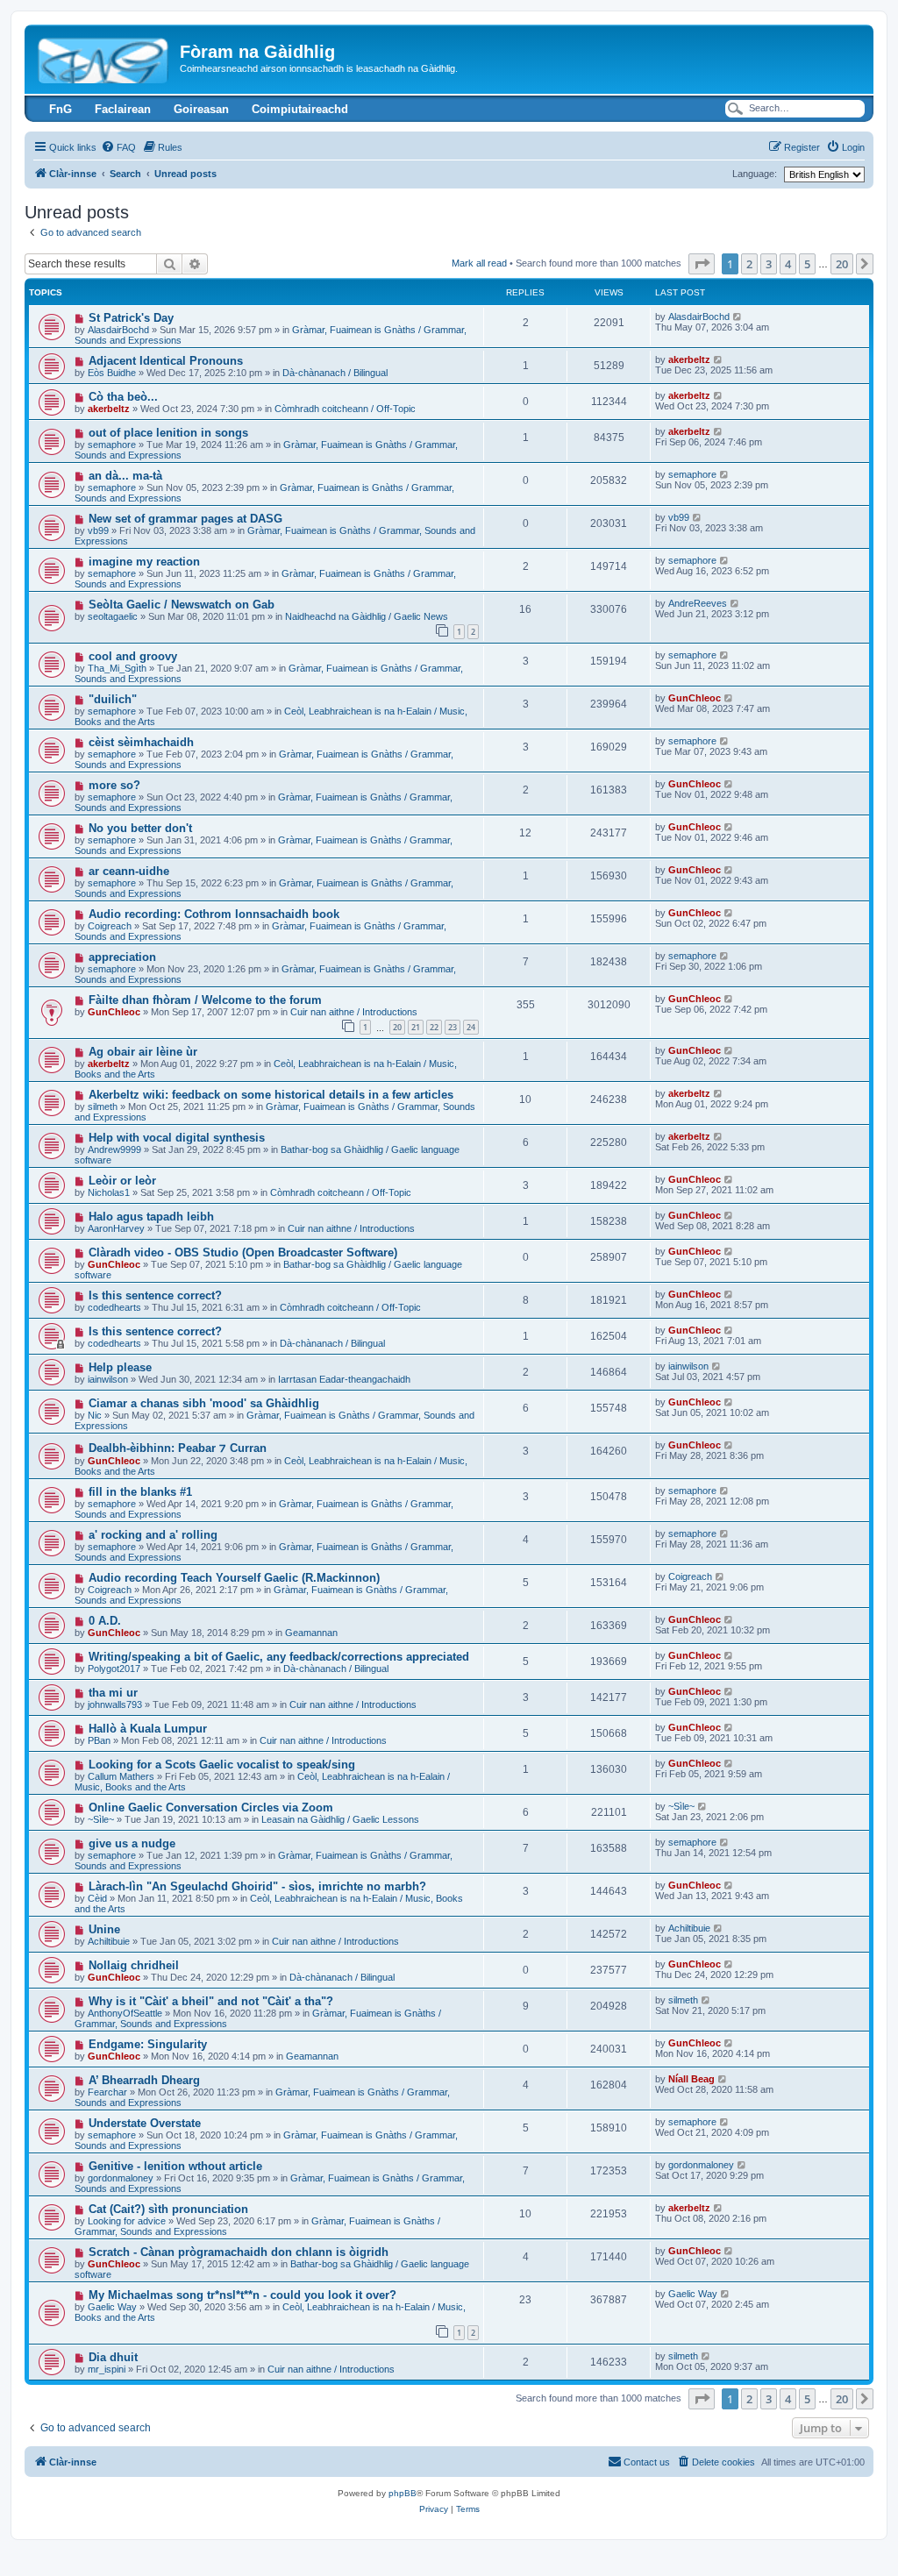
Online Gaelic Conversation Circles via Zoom (211, 1807)
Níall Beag (691, 2079)
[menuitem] (118, 147)
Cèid (97, 1898)
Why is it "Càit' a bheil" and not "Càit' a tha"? (211, 2001)
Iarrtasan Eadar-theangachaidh (344, 1379)
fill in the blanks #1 (140, 1492)
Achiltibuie (109, 1941)
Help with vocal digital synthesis (177, 1138)
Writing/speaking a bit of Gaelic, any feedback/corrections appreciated (279, 1657)
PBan (99, 1740)
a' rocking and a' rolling (153, 1535)
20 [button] (842, 264)
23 (453, 1027)
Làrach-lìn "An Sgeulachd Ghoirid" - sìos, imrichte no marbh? (257, 1886)
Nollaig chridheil (134, 1965)
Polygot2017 (114, 1669)
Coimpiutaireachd (300, 109)
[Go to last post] (738, 317)
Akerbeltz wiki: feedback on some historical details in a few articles (271, 1095)
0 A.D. (105, 1621)
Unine (104, 1929)
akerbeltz (689, 359)
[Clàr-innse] (104, 57)
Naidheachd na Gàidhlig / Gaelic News (367, 616)
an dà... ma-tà (125, 476)
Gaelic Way (112, 2307)
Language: (755, 174)
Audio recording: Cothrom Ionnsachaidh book (214, 914)
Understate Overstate (145, 2123)
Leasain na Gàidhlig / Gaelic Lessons (340, 1819)
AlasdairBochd (118, 330)
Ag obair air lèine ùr (143, 1052)
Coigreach (110, 926)
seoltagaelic (113, 616)
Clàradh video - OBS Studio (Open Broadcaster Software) (243, 1252)
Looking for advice (127, 2221)
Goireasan (201, 109)
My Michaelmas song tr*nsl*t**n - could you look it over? (242, 2295)
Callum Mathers (121, 1776)
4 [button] (788, 264)
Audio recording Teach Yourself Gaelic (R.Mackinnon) (234, 1578)
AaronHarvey (116, 1228)
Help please (120, 1367)
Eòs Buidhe (112, 373)
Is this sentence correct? (155, 1295)
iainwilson (108, 1379)
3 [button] (769, 264)
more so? (114, 785)
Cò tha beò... (123, 397)
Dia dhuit (113, 2357)
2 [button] (749, 264)
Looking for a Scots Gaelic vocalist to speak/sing (222, 1765)
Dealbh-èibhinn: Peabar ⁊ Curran (178, 1448)
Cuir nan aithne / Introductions (354, 1012)
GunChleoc (695, 698)
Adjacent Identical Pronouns (166, 361)
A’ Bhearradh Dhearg (144, 2080)
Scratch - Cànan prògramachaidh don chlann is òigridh (239, 2252)
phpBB (403, 2493)
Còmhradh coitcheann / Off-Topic (345, 409)
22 (434, 1027)
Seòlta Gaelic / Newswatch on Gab (182, 605)
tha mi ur (113, 1693)
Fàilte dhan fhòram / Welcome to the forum (205, 1000)
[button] (702, 264)
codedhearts (114, 1307)
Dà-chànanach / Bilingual (335, 373)
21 (416, 1027)
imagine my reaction (144, 562)
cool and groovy (133, 656)
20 (397, 1027)
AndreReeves (698, 603)
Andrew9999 (114, 1149)
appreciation (122, 957)
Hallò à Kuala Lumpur (148, 1729)
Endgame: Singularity (148, 2044)
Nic (95, 1415)
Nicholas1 (109, 1192)
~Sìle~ (101, 1819)
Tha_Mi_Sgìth (117, 668)
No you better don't (140, 828)
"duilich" (113, 699)
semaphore (112, 445)
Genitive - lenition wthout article (175, 2166)
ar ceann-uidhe (129, 871)
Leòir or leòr (122, 1181)
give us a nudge (132, 1843)
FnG (61, 109)
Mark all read (479, 263)
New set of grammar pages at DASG (185, 519)
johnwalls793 (115, 1704)
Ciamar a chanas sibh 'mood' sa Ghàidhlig (204, 1403)
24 (471, 1027)
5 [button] (807, 264)
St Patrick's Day (131, 318)
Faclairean (123, 109)
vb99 (98, 530)
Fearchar (107, 2092)
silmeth (103, 1107)
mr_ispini (107, 2369)
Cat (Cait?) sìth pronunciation (168, 2209)
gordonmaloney (121, 2178)
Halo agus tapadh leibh (151, 1217)
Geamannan (311, 1633)
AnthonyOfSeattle (125, 2013)
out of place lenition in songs (168, 433)
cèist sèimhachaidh (141, 742)
